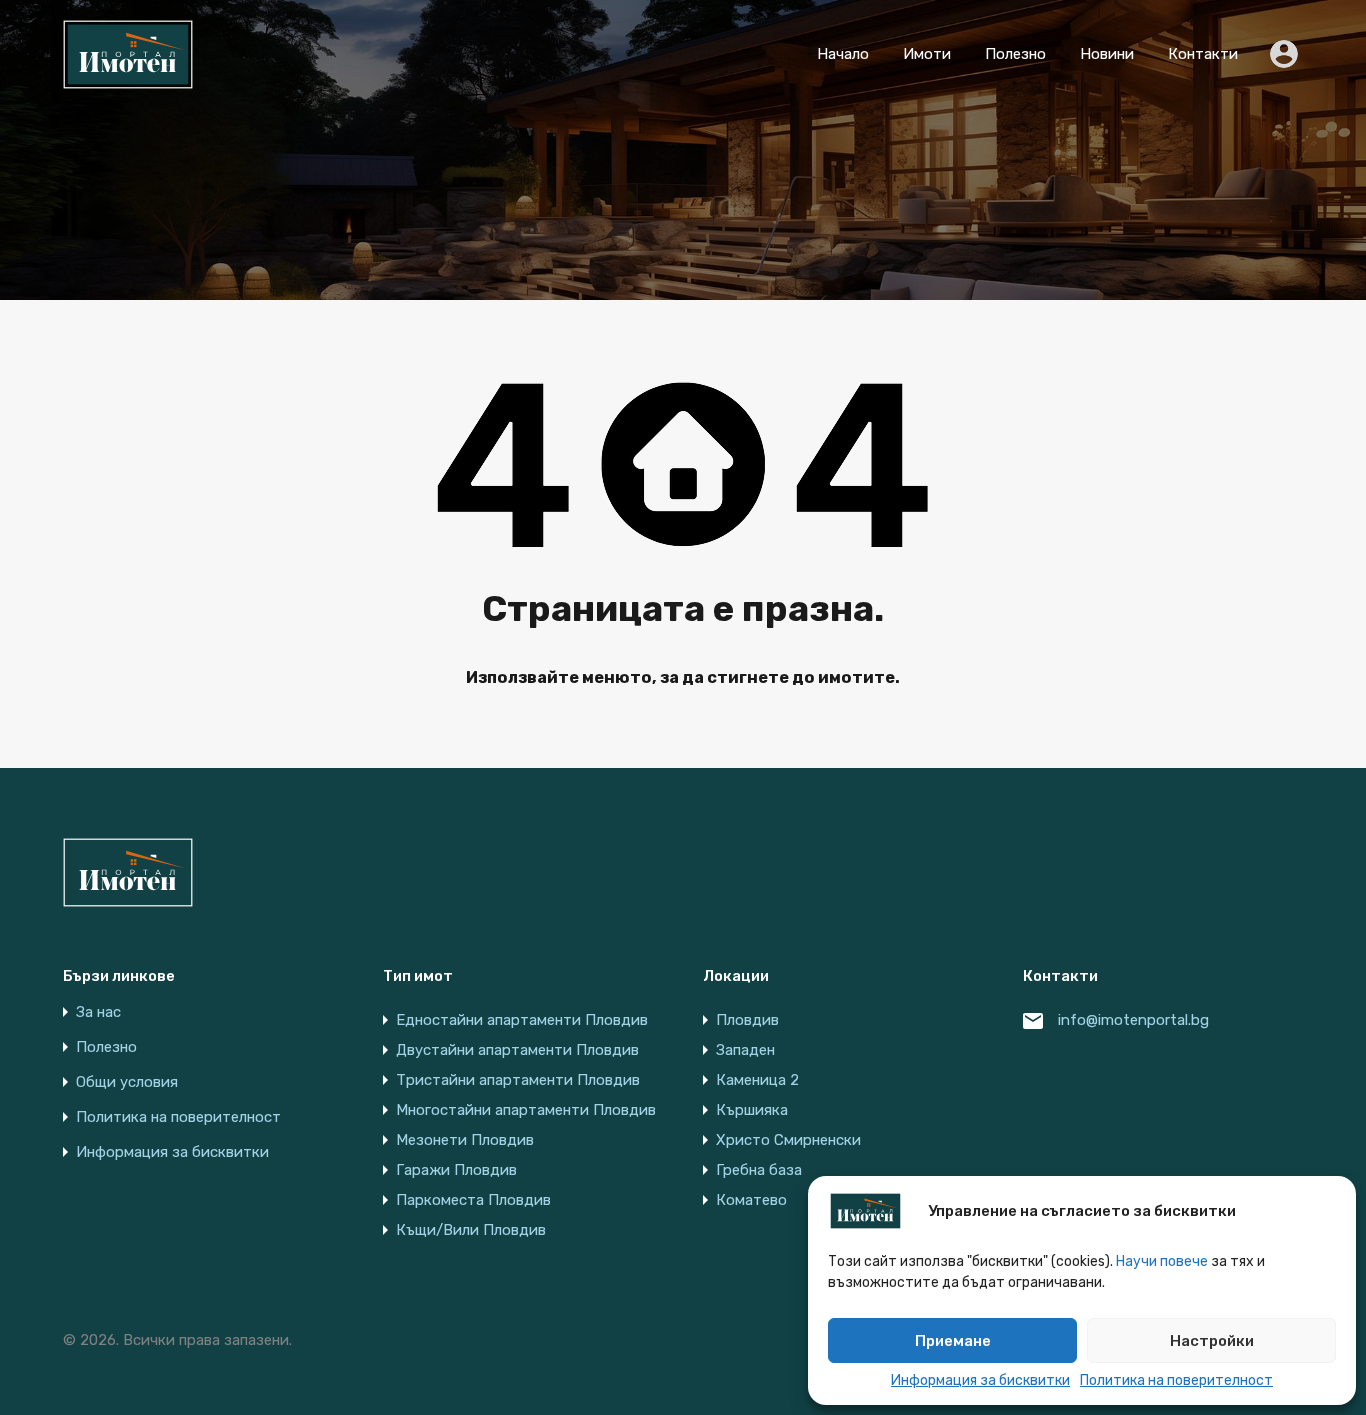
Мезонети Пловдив (465, 1140)
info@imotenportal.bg (1133, 1020)
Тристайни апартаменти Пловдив (518, 1080)
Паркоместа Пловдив (473, 1200)
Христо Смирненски (788, 1140)
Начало (843, 54)
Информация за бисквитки (980, 1381)
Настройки (1212, 1341)
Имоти (927, 54)
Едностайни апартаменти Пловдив (522, 1020)
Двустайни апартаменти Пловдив (517, 1050)
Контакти (1203, 54)
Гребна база (759, 1170)
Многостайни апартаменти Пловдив (526, 1110)
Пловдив (747, 1020)
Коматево (751, 1200)
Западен (745, 1050)
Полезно (1015, 54)
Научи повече (1162, 1261)
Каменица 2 (757, 1080)
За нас (98, 1012)
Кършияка (752, 1110)
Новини (1107, 54)
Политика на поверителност (1176, 1381)
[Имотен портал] (128, 80)
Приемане (953, 1341)
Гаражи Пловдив (456, 1170)
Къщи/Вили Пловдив (471, 1230)
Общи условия (127, 1082)
